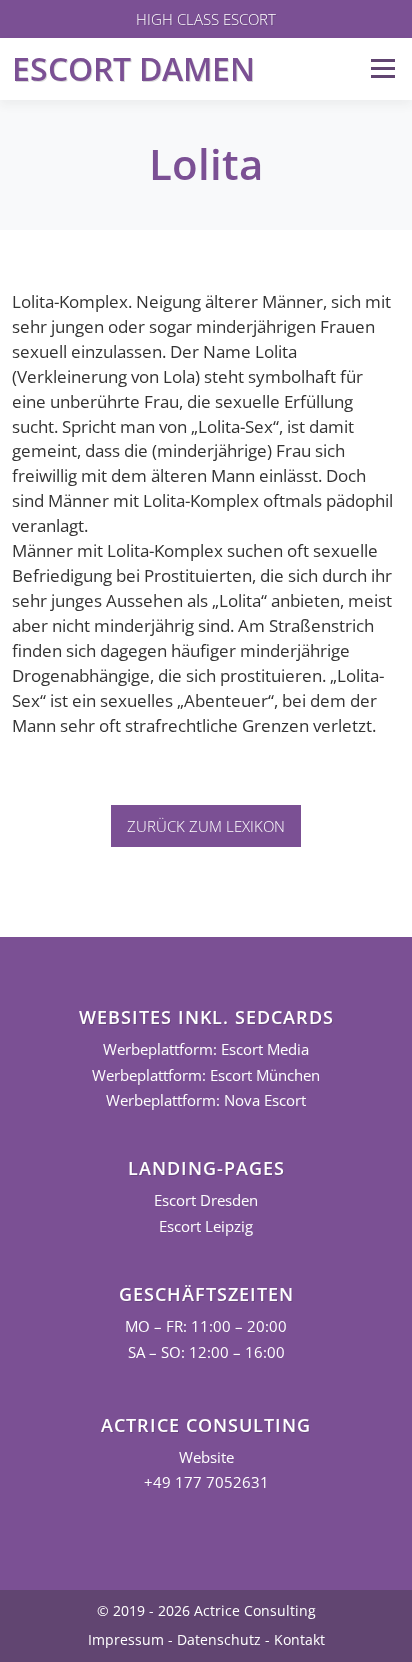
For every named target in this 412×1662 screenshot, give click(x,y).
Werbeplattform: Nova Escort (206, 1100)
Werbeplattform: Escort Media (206, 1049)
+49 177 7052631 (206, 1482)
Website (206, 1457)
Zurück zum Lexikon (206, 826)
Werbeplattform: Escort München (206, 1075)
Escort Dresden (206, 1200)
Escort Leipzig (206, 1226)
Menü (382, 68)
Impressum (126, 1639)
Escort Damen (133, 68)
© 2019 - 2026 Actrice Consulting (206, 1610)
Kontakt (299, 1639)
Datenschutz (219, 1639)
